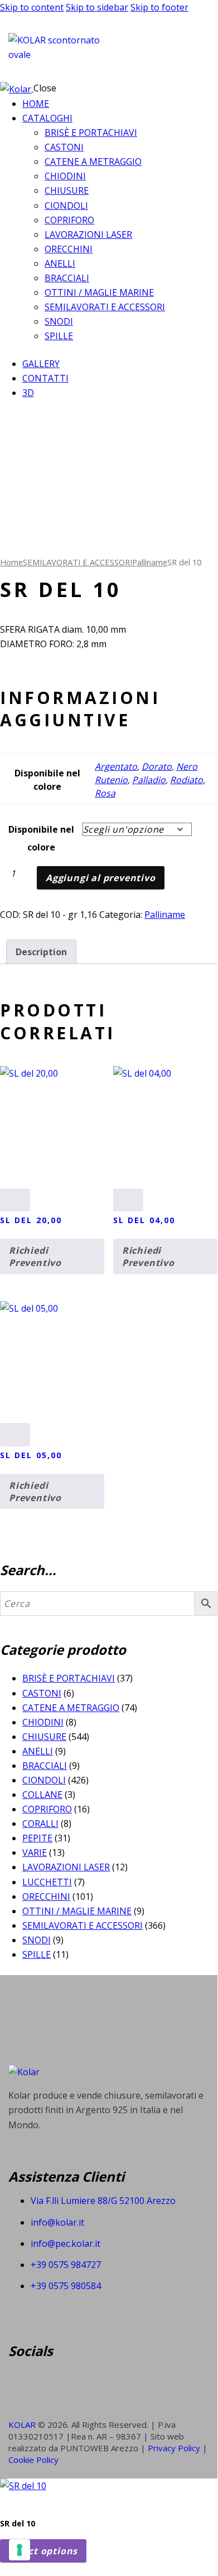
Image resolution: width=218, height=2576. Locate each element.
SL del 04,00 (144, 1220)
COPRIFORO (47, 1809)
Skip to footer (159, 7)
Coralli (40, 1824)
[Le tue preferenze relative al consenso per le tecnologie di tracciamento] (20, 2550)
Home (11, 562)
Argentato (116, 766)
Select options (43, 2551)
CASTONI (42, 1693)
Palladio (149, 780)
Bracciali (45, 1766)
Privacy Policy (175, 2448)
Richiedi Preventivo (35, 1257)
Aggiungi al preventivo (101, 878)
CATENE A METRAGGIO (71, 1708)
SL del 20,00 (31, 1220)
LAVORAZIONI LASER (66, 1867)
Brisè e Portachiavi (69, 1678)
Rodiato (186, 780)
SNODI (37, 1940)
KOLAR (22, 2425)
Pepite (37, 1838)
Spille (37, 1954)
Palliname (150, 562)
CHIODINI (43, 1722)
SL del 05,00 (31, 1455)
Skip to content (32, 7)
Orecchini (46, 1896)
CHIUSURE (44, 1737)
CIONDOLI (44, 1780)
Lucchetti (47, 1882)
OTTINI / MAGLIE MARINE (77, 1911)
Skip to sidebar (97, 7)
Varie (35, 1852)
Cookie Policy (33, 2460)
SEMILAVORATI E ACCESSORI (77, 562)
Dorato (157, 766)
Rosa (105, 793)
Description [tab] (41, 952)
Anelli (38, 1751)
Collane (42, 1795)
